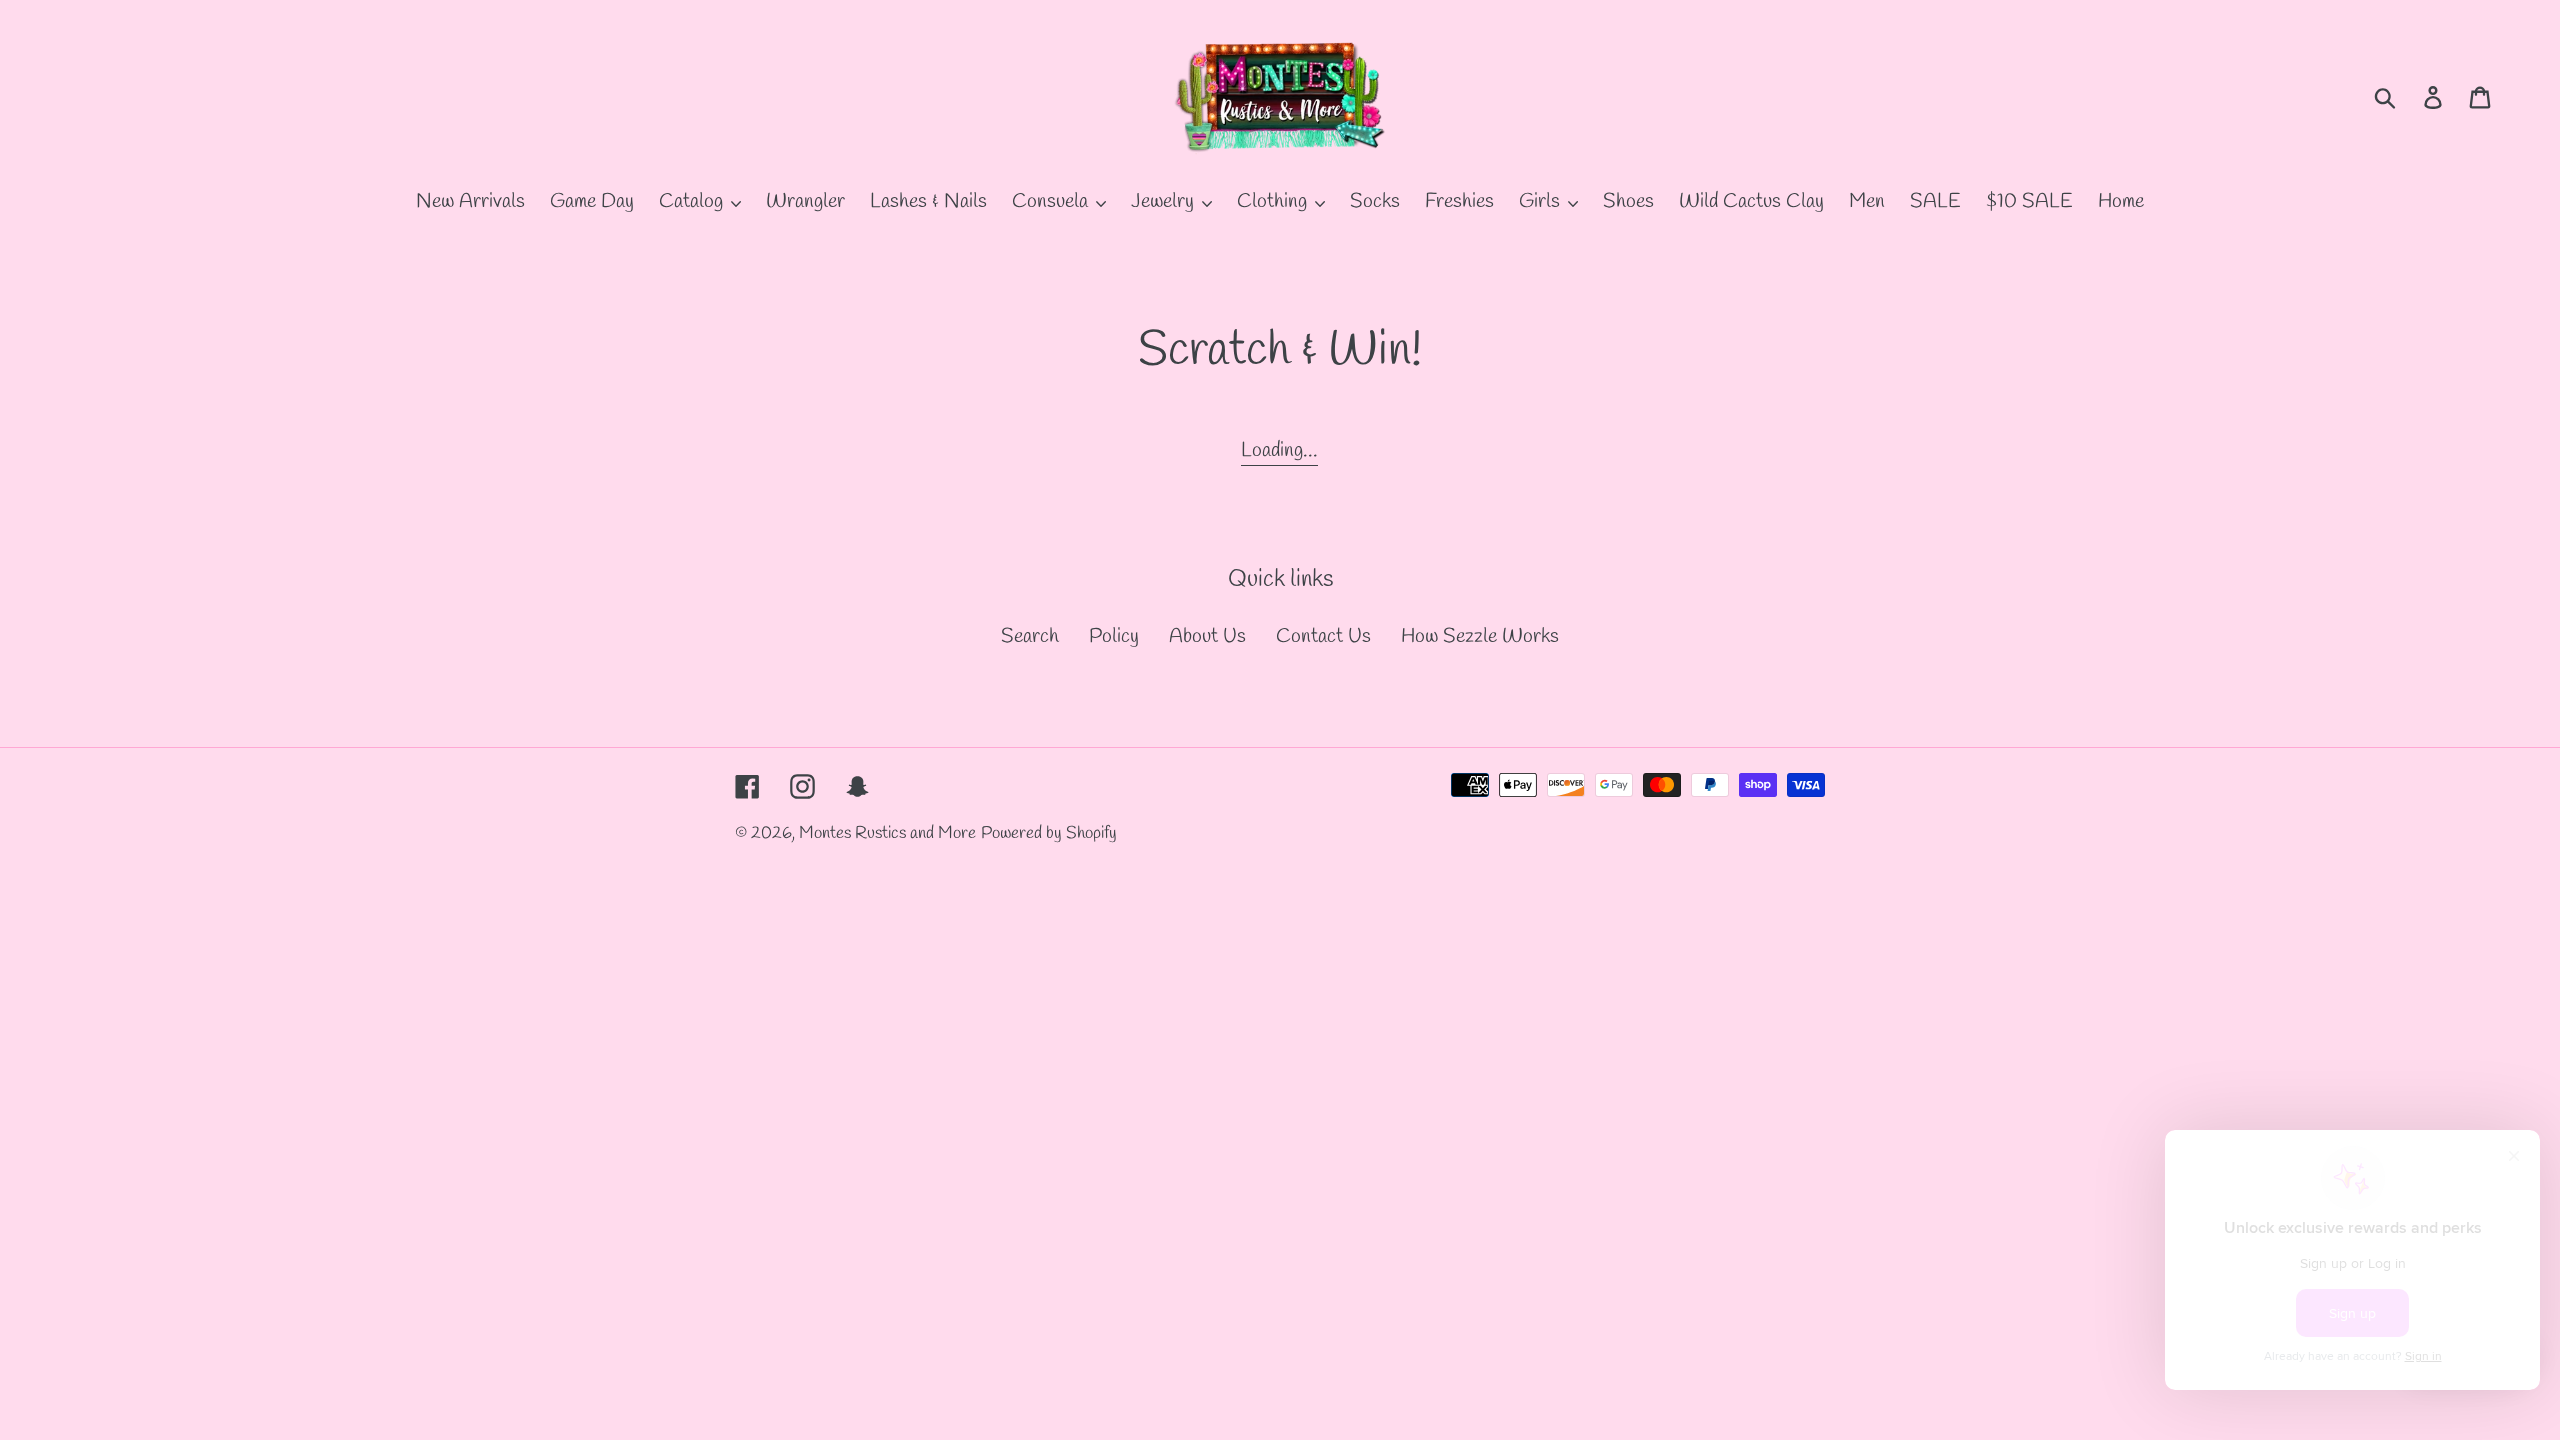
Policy (1114, 636)
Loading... (1279, 450)
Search (1030, 636)
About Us (1207, 636)
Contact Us (1323, 636)
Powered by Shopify (1049, 833)
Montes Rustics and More (887, 833)
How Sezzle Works (1480, 636)
